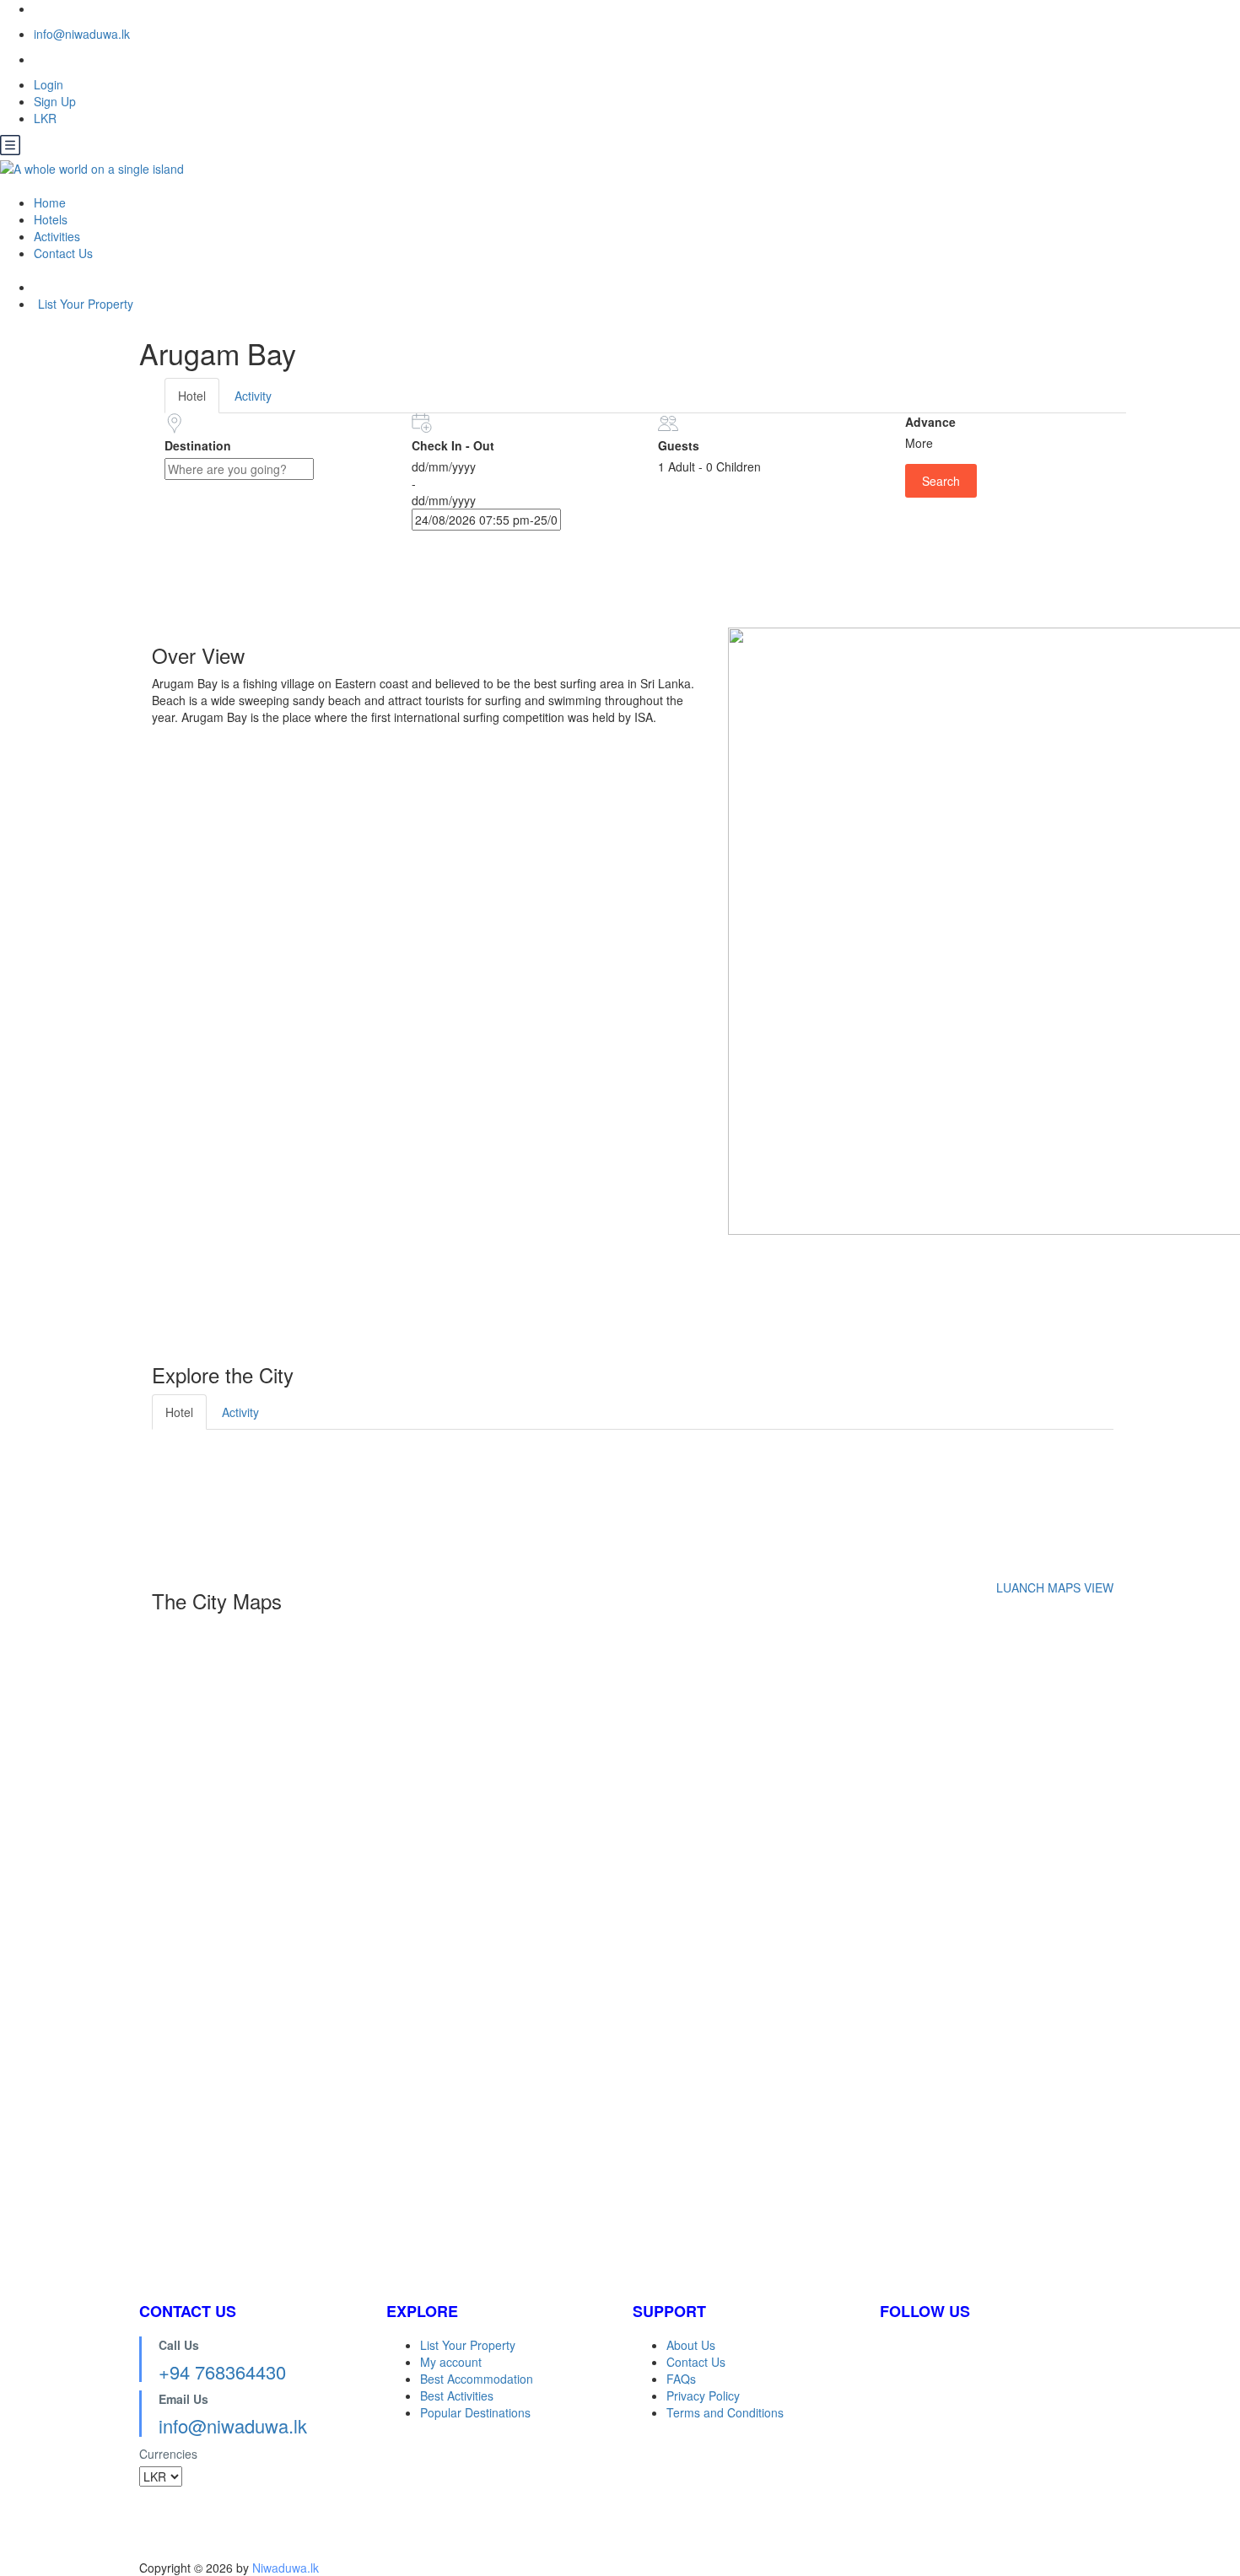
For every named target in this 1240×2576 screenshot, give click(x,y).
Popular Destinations (475, 2412)
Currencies (168, 2454)
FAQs (681, 2379)
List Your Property (86, 304)
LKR (47, 118)
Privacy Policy (703, 2395)
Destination (198, 445)
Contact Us (63, 253)
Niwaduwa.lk (286, 2568)
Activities (57, 236)
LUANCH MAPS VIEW (1055, 1587)
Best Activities (457, 2395)
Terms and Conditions (725, 2412)
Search (941, 481)
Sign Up (55, 101)
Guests (679, 445)
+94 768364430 (222, 2371)
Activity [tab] (253, 396)
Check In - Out (453, 445)
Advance (930, 422)
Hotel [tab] (192, 396)
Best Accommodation (477, 2379)
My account (451, 2362)
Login (49, 84)
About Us (691, 2345)
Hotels (51, 219)
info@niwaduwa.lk (82, 34)
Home (50, 202)
